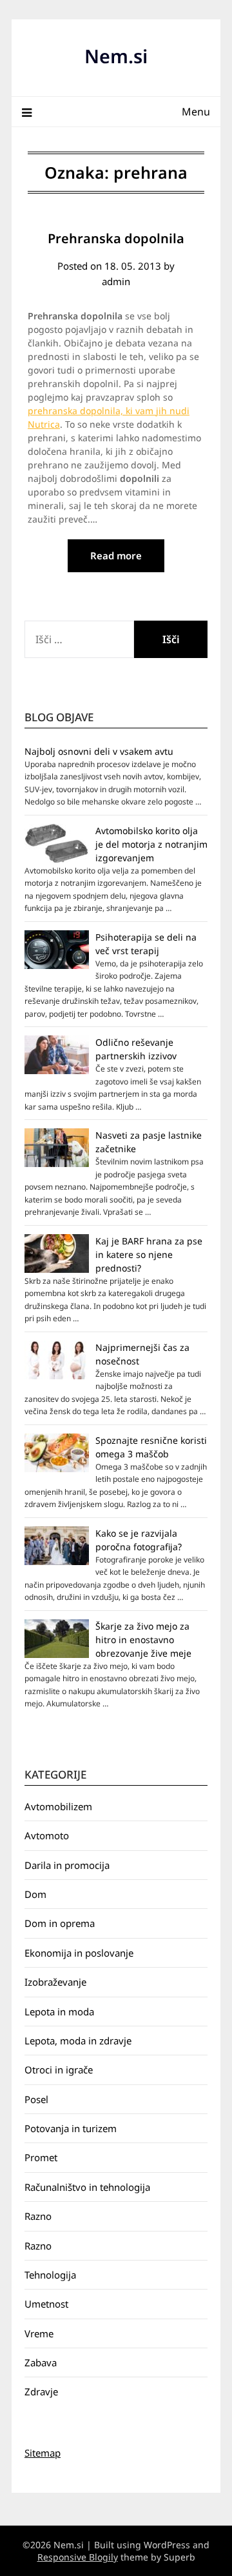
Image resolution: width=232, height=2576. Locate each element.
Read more (116, 555)
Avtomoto (47, 1835)
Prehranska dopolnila (116, 238)
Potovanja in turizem (71, 2128)
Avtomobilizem (58, 1806)
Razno (38, 2216)
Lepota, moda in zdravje (78, 2041)
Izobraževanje (55, 1982)
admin (116, 281)
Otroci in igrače (59, 2070)
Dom (35, 1894)
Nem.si (116, 56)
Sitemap (43, 2453)
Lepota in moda (59, 2012)
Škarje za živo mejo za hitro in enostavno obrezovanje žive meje (143, 1640)
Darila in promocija (67, 1865)
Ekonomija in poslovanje (79, 1953)
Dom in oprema (60, 1923)
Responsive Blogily (78, 2557)
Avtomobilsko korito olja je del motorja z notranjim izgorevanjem (151, 844)
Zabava (41, 2362)
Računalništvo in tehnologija (87, 2187)
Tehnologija (50, 2275)
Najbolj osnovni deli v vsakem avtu (99, 751)
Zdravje (41, 2391)
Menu (196, 112)
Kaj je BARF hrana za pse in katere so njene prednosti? (149, 1254)
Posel (36, 2099)
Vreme (39, 2333)
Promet (41, 2157)
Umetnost (46, 2304)
